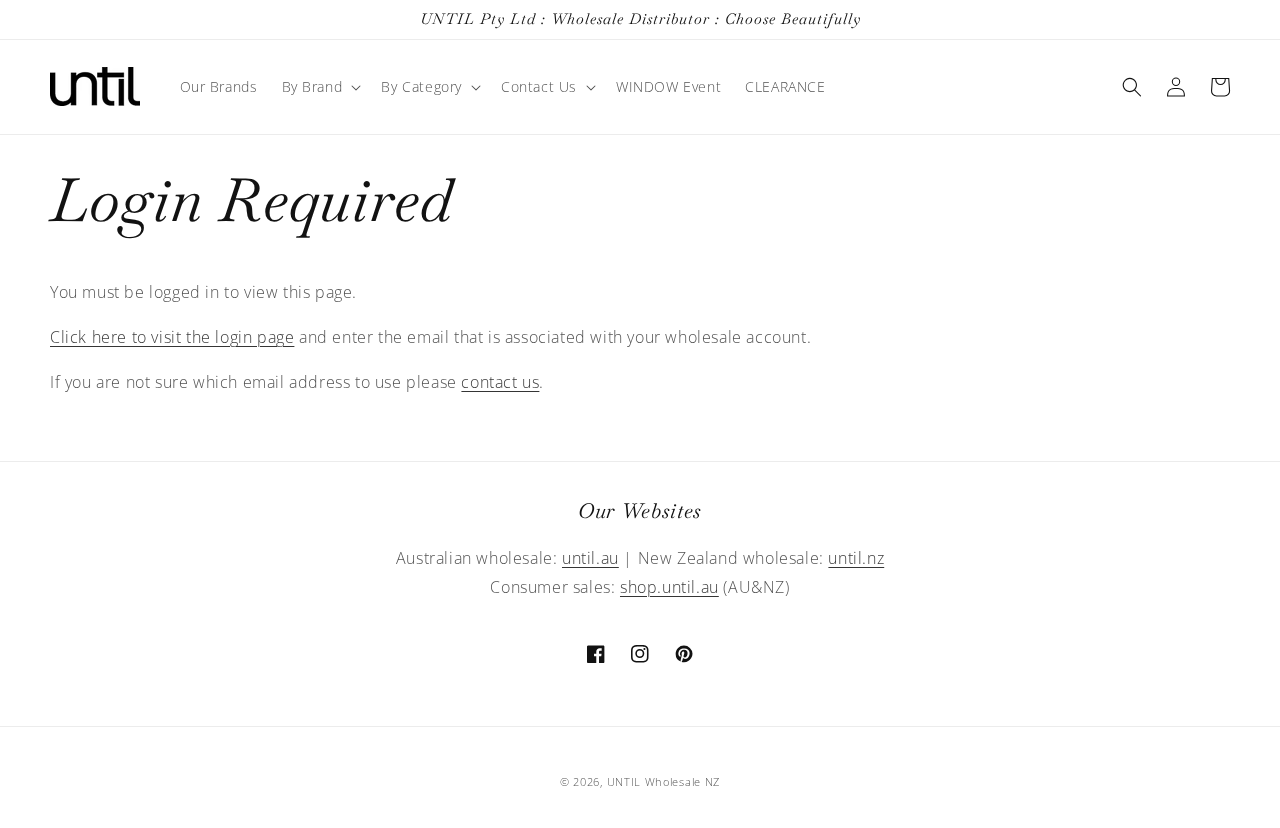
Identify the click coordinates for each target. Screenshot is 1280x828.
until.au (590, 558)
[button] (320, 87)
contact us (500, 382)
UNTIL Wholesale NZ (664, 781)
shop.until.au (669, 587)
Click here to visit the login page (172, 337)
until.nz (856, 558)
